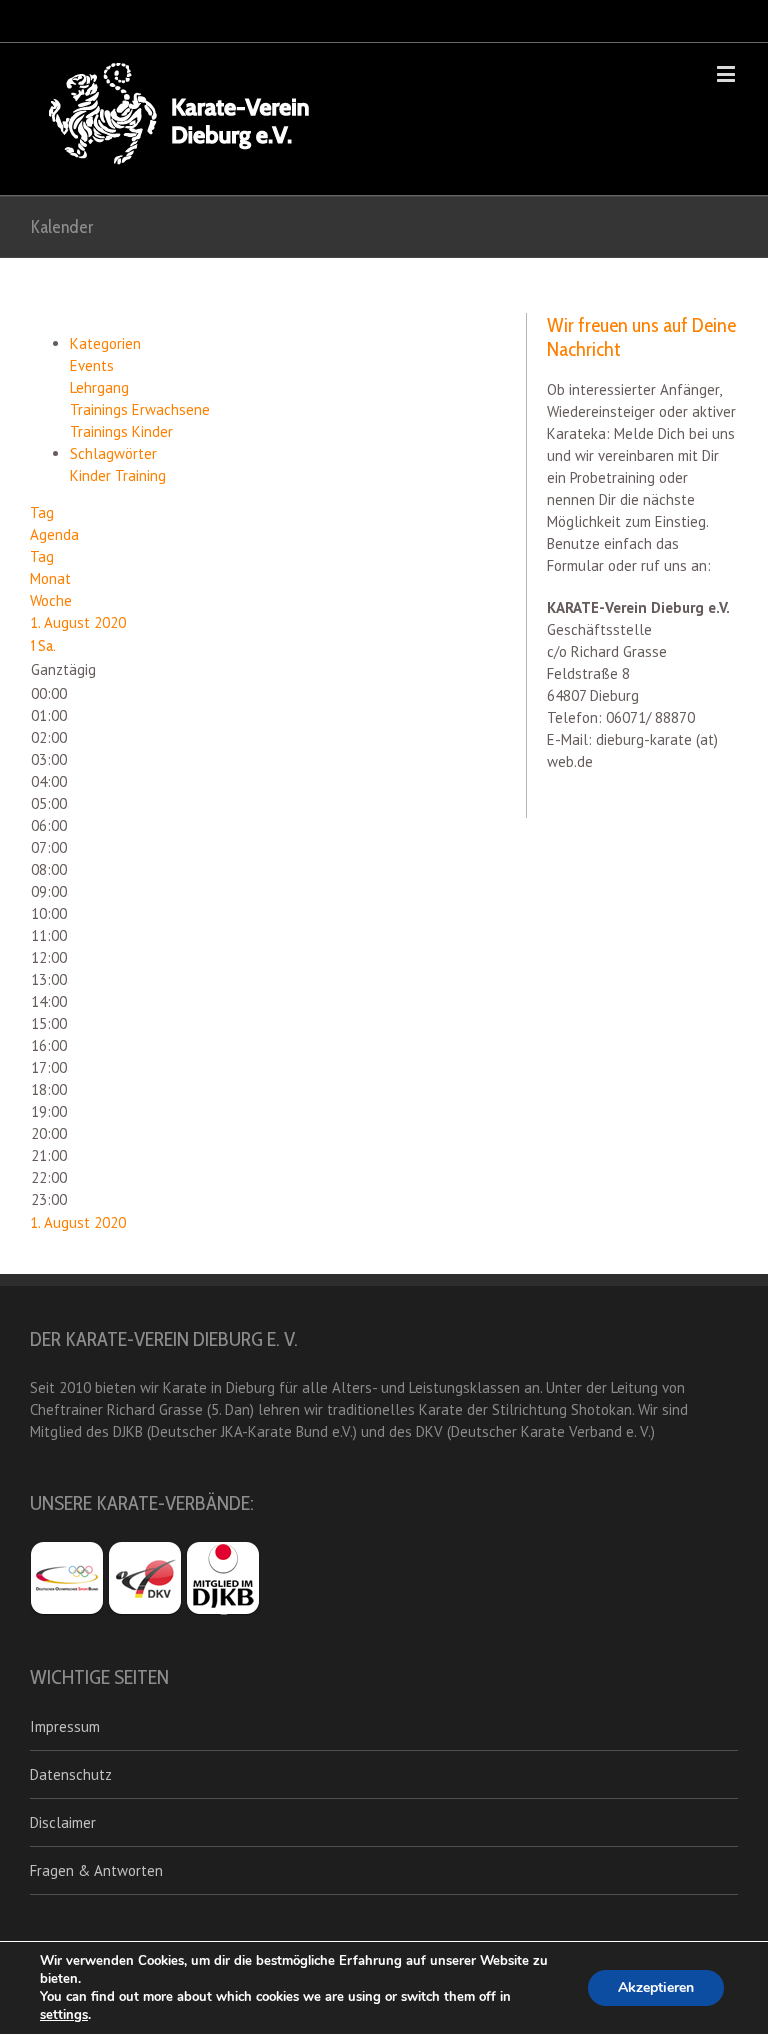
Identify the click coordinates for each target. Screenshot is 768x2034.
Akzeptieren (656, 1987)
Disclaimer (63, 1822)
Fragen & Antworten (96, 1870)
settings (64, 2015)
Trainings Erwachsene (140, 409)
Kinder (92, 475)
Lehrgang (99, 387)
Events (92, 365)
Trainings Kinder (121, 431)
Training (140, 475)
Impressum (65, 1726)
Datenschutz (71, 1774)
